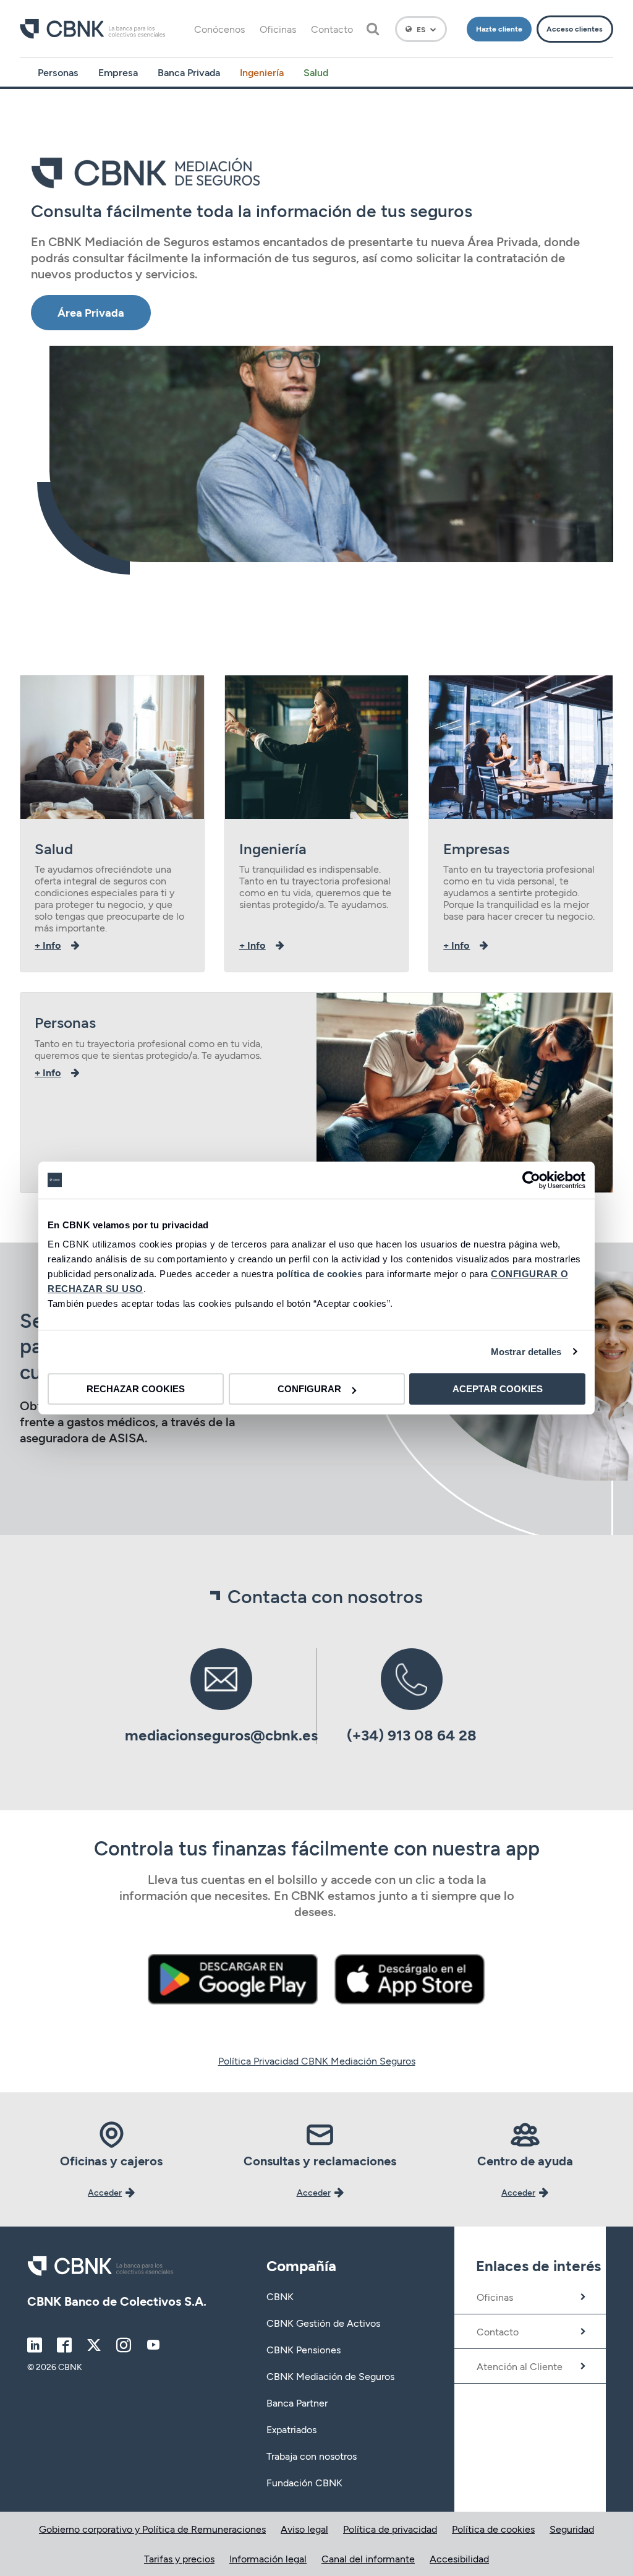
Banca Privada (189, 72)
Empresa (118, 72)
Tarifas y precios (179, 2558)
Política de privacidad (390, 2529)
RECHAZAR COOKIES (136, 1389)
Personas (58, 72)
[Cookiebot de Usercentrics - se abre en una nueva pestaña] (531, 1180)
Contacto (332, 29)
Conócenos (219, 29)
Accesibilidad (459, 2558)
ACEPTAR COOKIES (498, 1389)
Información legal (268, 2558)
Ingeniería (262, 72)
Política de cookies (493, 2529)
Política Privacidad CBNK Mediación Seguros (317, 2060)
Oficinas (278, 29)
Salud (316, 72)
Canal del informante (368, 2558)
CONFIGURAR (309, 1389)
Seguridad (572, 2529)
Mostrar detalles (526, 1352)
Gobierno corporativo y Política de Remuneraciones (152, 2529)
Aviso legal (304, 2529)
